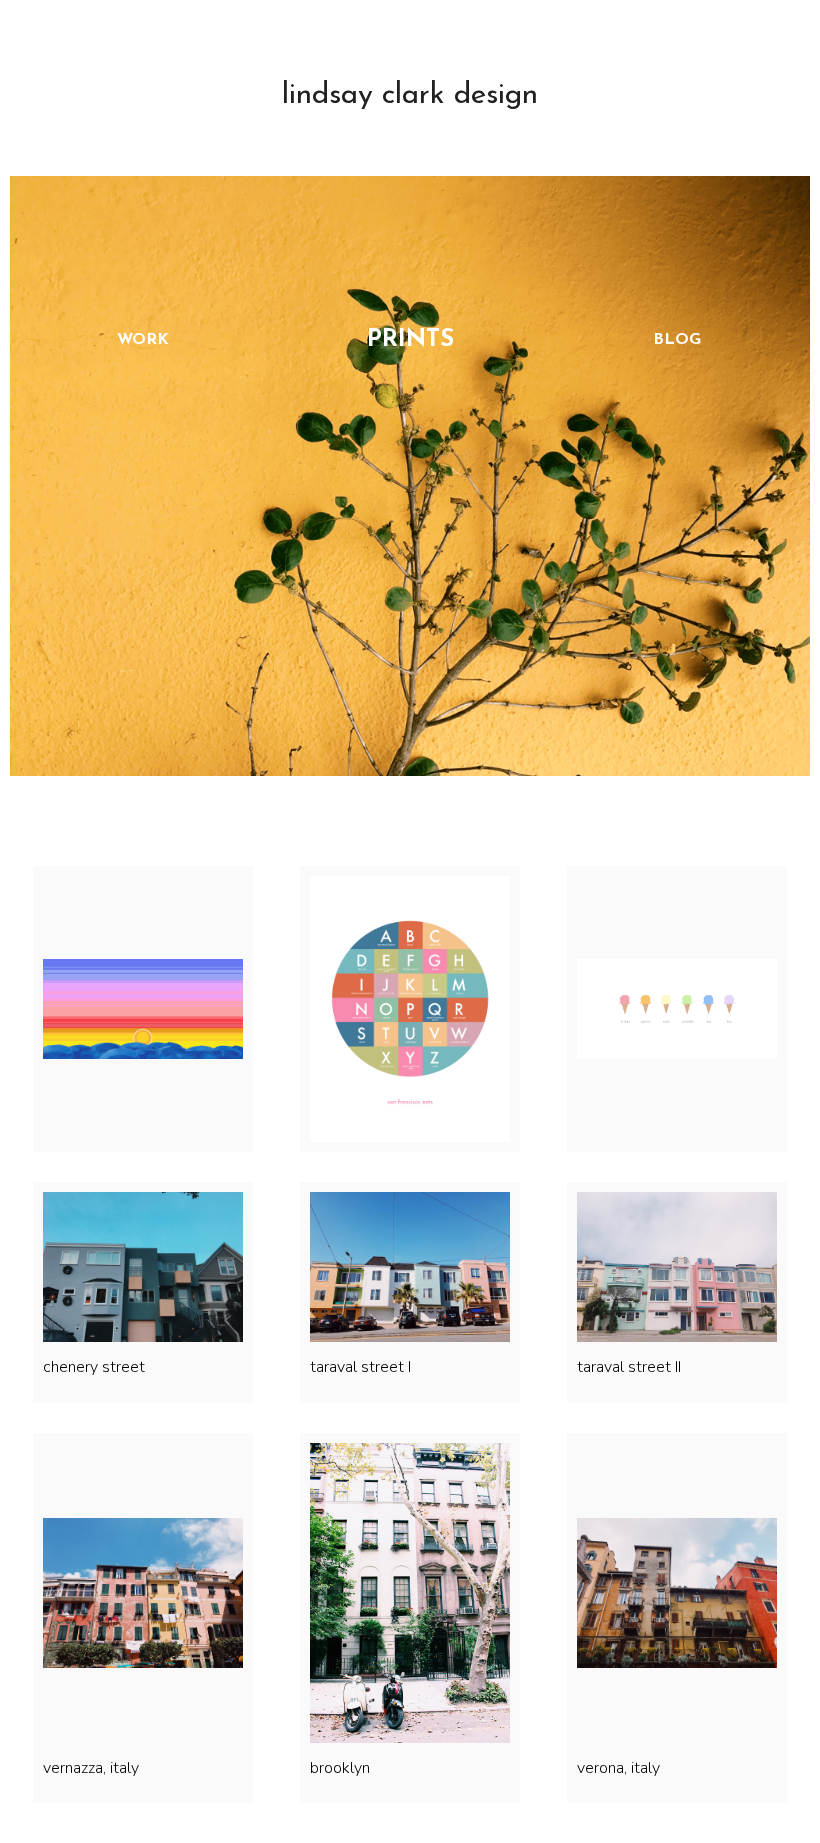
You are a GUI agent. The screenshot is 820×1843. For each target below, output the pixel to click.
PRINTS (410, 340)
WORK (143, 340)
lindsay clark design (410, 95)
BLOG (677, 340)
